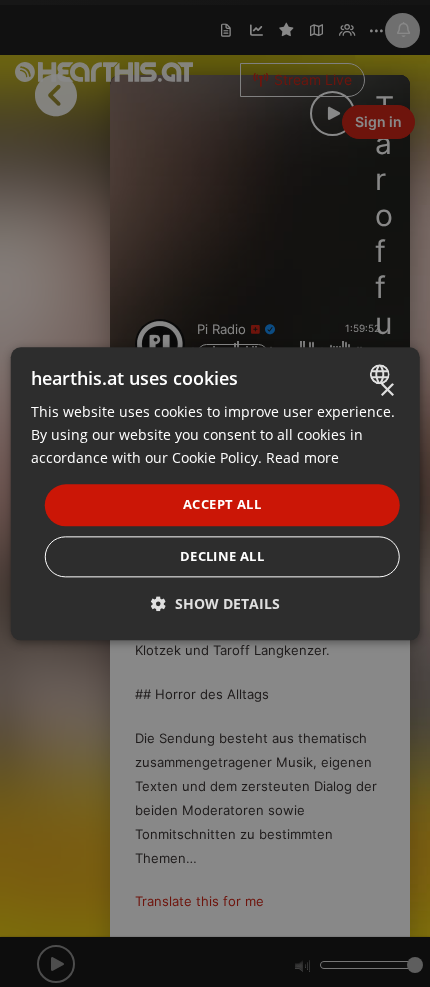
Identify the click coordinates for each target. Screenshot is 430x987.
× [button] (386, 390)
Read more (302, 457)
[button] (215, 603)
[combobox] (381, 374)
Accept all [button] (222, 505)
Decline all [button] (222, 556)
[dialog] (215, 493)
